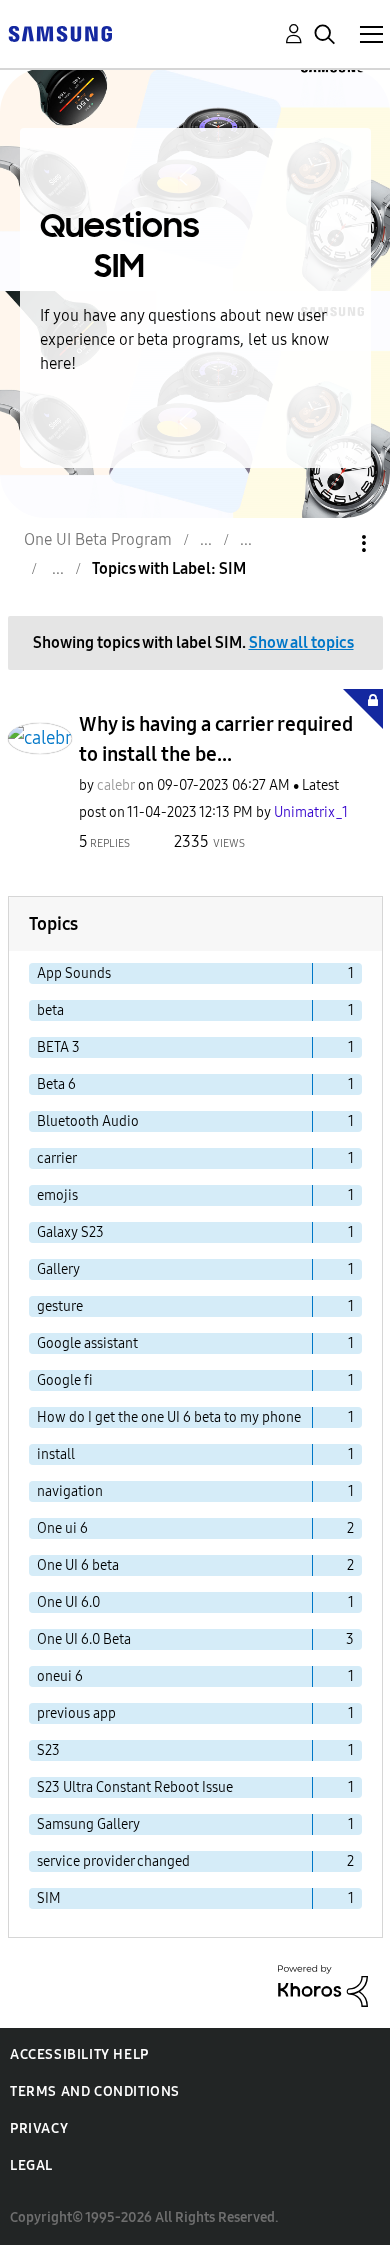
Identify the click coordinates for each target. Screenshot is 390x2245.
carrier (57, 1158)
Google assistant (87, 1343)
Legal (31, 2165)
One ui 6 (62, 1528)
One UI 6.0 (68, 1602)
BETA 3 (58, 1047)
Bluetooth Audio (88, 1121)
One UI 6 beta (78, 1565)
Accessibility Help (79, 2054)
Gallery (58, 1269)
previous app (76, 1713)
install (56, 1454)
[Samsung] (60, 32)
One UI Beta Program (98, 539)
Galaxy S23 (70, 1232)
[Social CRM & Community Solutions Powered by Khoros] (323, 1984)
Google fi (65, 1380)
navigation (70, 1491)
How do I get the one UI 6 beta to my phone (169, 1417)
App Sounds (74, 973)
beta (50, 1010)
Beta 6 (56, 1084)
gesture (60, 1306)
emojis (57, 1195)
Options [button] (330, 543)
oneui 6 (60, 1676)
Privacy (39, 2128)
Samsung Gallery (88, 1824)
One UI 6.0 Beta (84, 1639)
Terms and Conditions (95, 2091)
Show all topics (301, 642)
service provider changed (113, 1861)
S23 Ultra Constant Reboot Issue (135, 1787)
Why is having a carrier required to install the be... (216, 739)
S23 (48, 1750)
